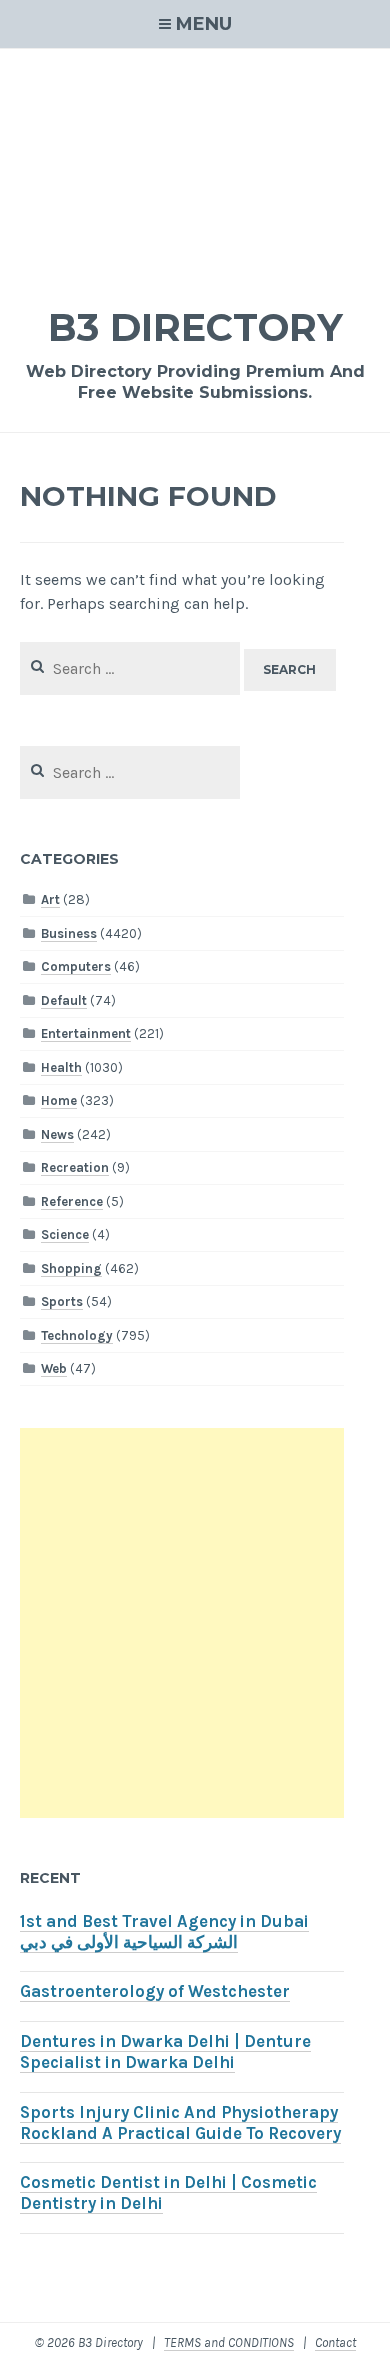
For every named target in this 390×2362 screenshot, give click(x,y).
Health (61, 1067)
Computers (76, 966)
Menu (204, 24)
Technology (77, 1335)
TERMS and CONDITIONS (229, 2342)
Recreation (75, 1167)
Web (54, 1368)
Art (50, 899)
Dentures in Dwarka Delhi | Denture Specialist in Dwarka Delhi (165, 2052)
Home (59, 1100)
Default (64, 1000)
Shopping (71, 1268)
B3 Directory (195, 327)
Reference (72, 1201)
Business (69, 933)
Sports (62, 1301)
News (57, 1134)
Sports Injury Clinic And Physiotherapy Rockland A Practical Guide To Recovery (180, 2123)
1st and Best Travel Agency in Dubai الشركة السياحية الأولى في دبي (164, 1932)
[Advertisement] (195, 164)
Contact (335, 2342)
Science (65, 1234)
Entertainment (86, 1033)
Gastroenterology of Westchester (155, 1991)
